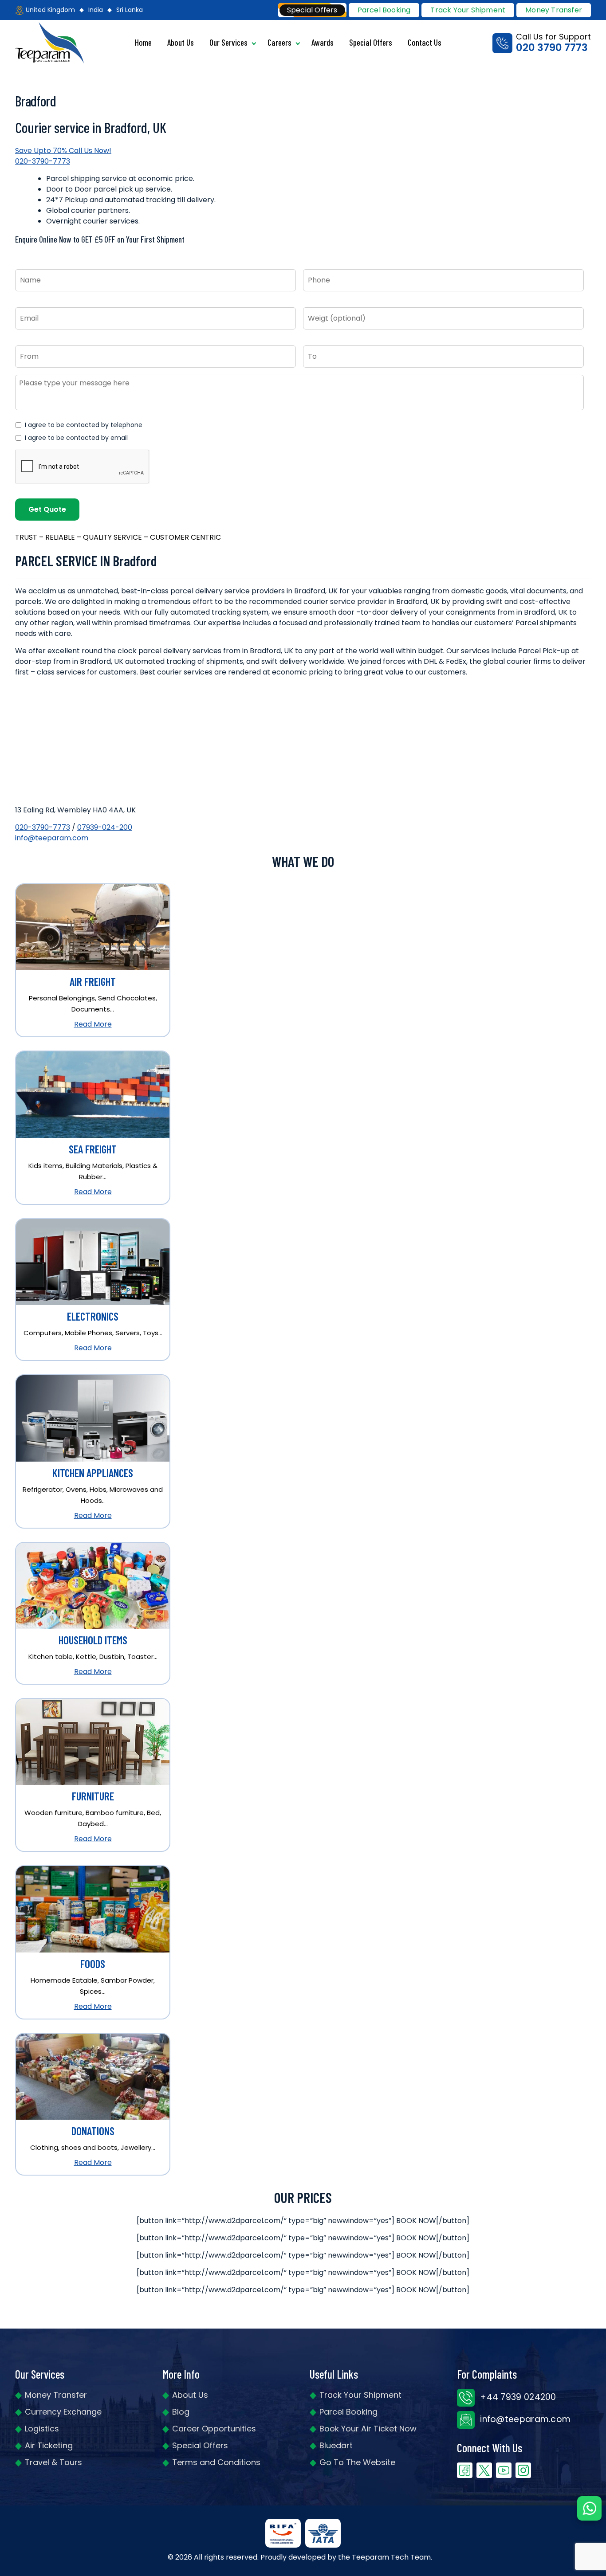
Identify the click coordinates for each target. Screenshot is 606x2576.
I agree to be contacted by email (76, 438)
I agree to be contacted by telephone (84, 425)
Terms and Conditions (216, 2462)
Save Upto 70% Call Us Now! (63, 156)
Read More (93, 1024)
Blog (181, 2412)
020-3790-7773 (43, 827)
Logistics (42, 2429)
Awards (323, 42)
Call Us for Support (553, 43)
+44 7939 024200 (517, 2397)
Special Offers (371, 42)
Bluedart (336, 2445)
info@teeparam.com (52, 838)
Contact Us (425, 42)
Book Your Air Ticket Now (368, 2429)
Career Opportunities (214, 2429)
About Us (181, 42)
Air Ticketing (49, 2445)
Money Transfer (554, 10)
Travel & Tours (53, 2462)
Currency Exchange (63, 2412)
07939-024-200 (105, 827)
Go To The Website (357, 2462)
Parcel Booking (384, 10)
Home (143, 42)
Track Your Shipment (360, 2395)
